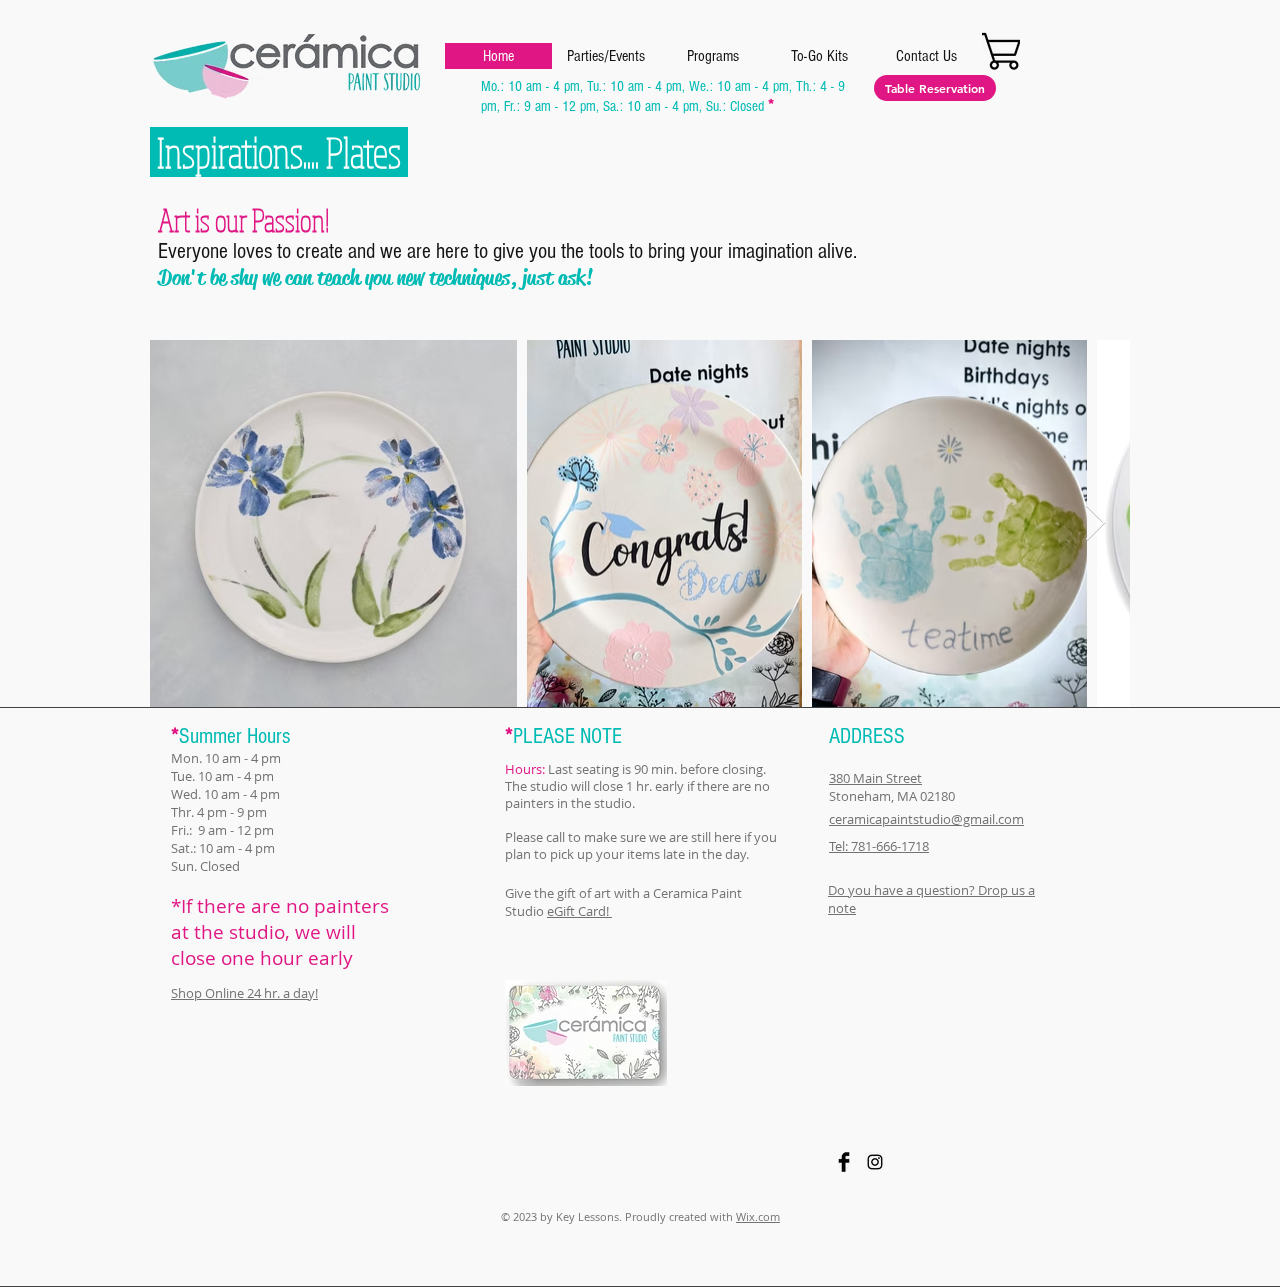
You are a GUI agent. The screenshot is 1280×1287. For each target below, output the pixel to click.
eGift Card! (579, 911)
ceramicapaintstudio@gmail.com (926, 819)
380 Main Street (875, 778)
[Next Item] (1095, 523)
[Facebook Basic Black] (844, 1162)
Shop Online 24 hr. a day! (244, 993)
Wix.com (758, 1216)
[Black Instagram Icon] (875, 1162)
